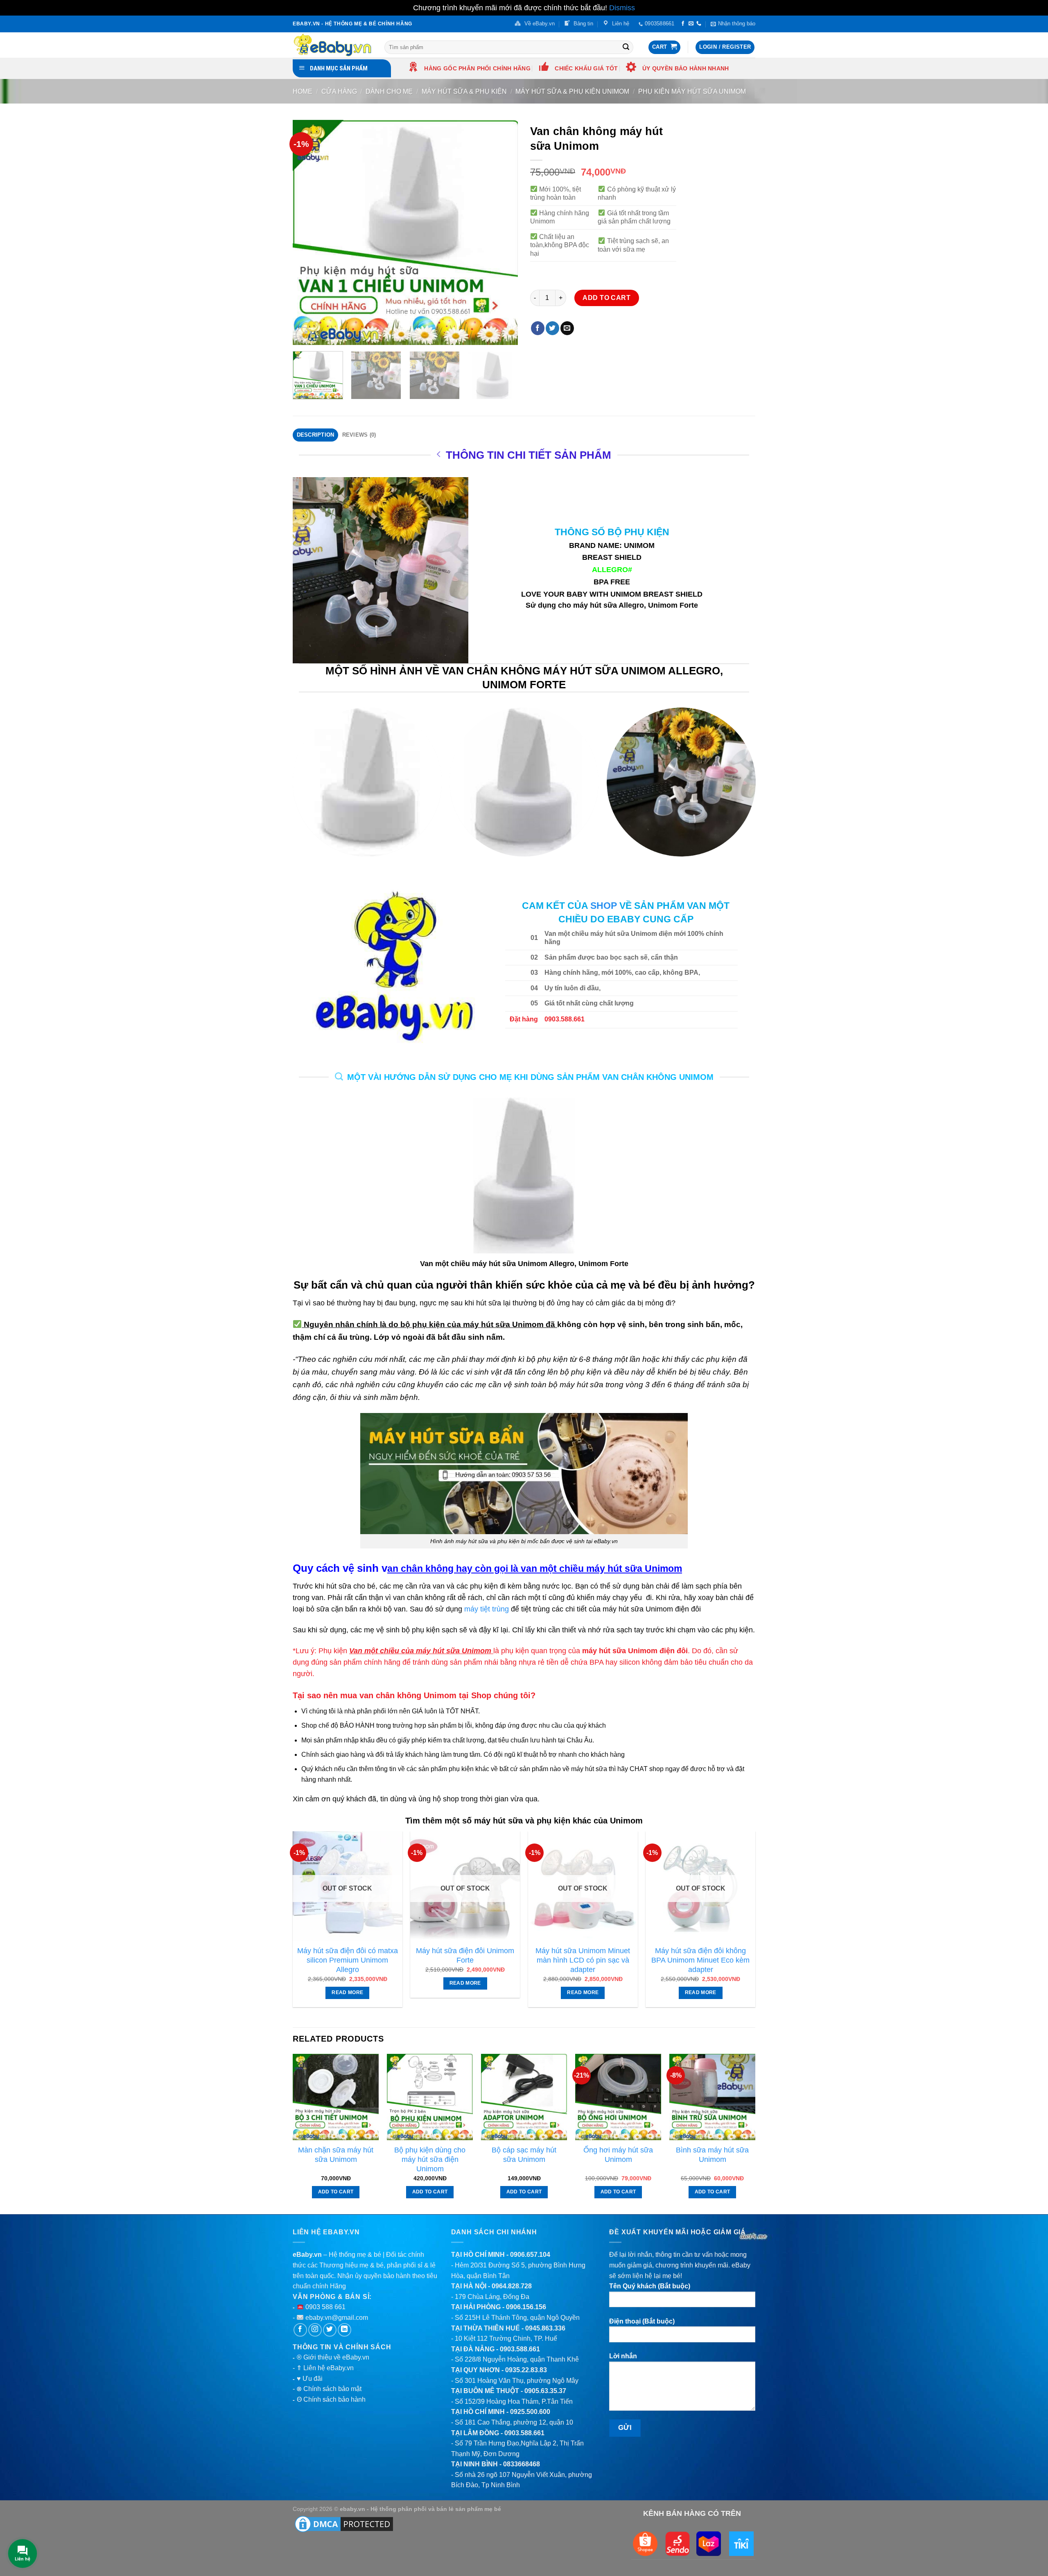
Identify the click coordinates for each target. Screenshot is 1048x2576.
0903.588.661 (520, 2349)
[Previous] (307, 232)
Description (316, 435)
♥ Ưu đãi (310, 2379)
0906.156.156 (526, 2307)
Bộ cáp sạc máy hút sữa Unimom (524, 2155)
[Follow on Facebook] (683, 24)
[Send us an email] (691, 24)
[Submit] (626, 47)
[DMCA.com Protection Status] (344, 2524)
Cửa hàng (339, 91)
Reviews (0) (359, 435)
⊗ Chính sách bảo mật (329, 2389)
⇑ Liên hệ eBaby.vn (325, 2368)
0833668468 (522, 2464)
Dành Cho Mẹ (389, 91)
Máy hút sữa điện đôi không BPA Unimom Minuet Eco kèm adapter (700, 1960)
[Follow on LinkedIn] (344, 2330)
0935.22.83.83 (526, 2370)
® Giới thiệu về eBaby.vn (333, 2357)
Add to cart (606, 298)
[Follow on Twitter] (330, 2330)
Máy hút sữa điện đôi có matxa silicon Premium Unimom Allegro (348, 1960)
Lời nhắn (623, 2356)
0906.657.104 (530, 2255)
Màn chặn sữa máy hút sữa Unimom (336, 2155)
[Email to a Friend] (567, 328)
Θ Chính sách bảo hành (331, 2399)
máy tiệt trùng (487, 1609)
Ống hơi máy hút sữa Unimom (618, 2155)
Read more (347, 1992)
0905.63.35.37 (545, 2391)
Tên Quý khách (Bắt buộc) (650, 2286)
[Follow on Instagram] (315, 2330)
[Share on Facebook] (538, 328)
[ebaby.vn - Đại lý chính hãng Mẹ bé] (332, 45)
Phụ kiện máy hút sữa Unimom (692, 91)
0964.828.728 (512, 2286)
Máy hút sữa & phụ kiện (464, 91)
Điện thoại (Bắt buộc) (642, 2321)
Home (303, 91)
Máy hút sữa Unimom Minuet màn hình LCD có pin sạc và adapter (583, 1960)
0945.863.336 (545, 2328)
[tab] (315, 435)
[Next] (503, 232)
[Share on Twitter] (552, 328)
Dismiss (622, 8)
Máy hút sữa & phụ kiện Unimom (572, 91)
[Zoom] (304, 335)
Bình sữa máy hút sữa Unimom (712, 2155)
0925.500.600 (530, 2412)
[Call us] (699, 24)
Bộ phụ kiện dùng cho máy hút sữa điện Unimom (430, 2159)
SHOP (604, 906)
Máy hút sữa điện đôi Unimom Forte (465, 1955)
